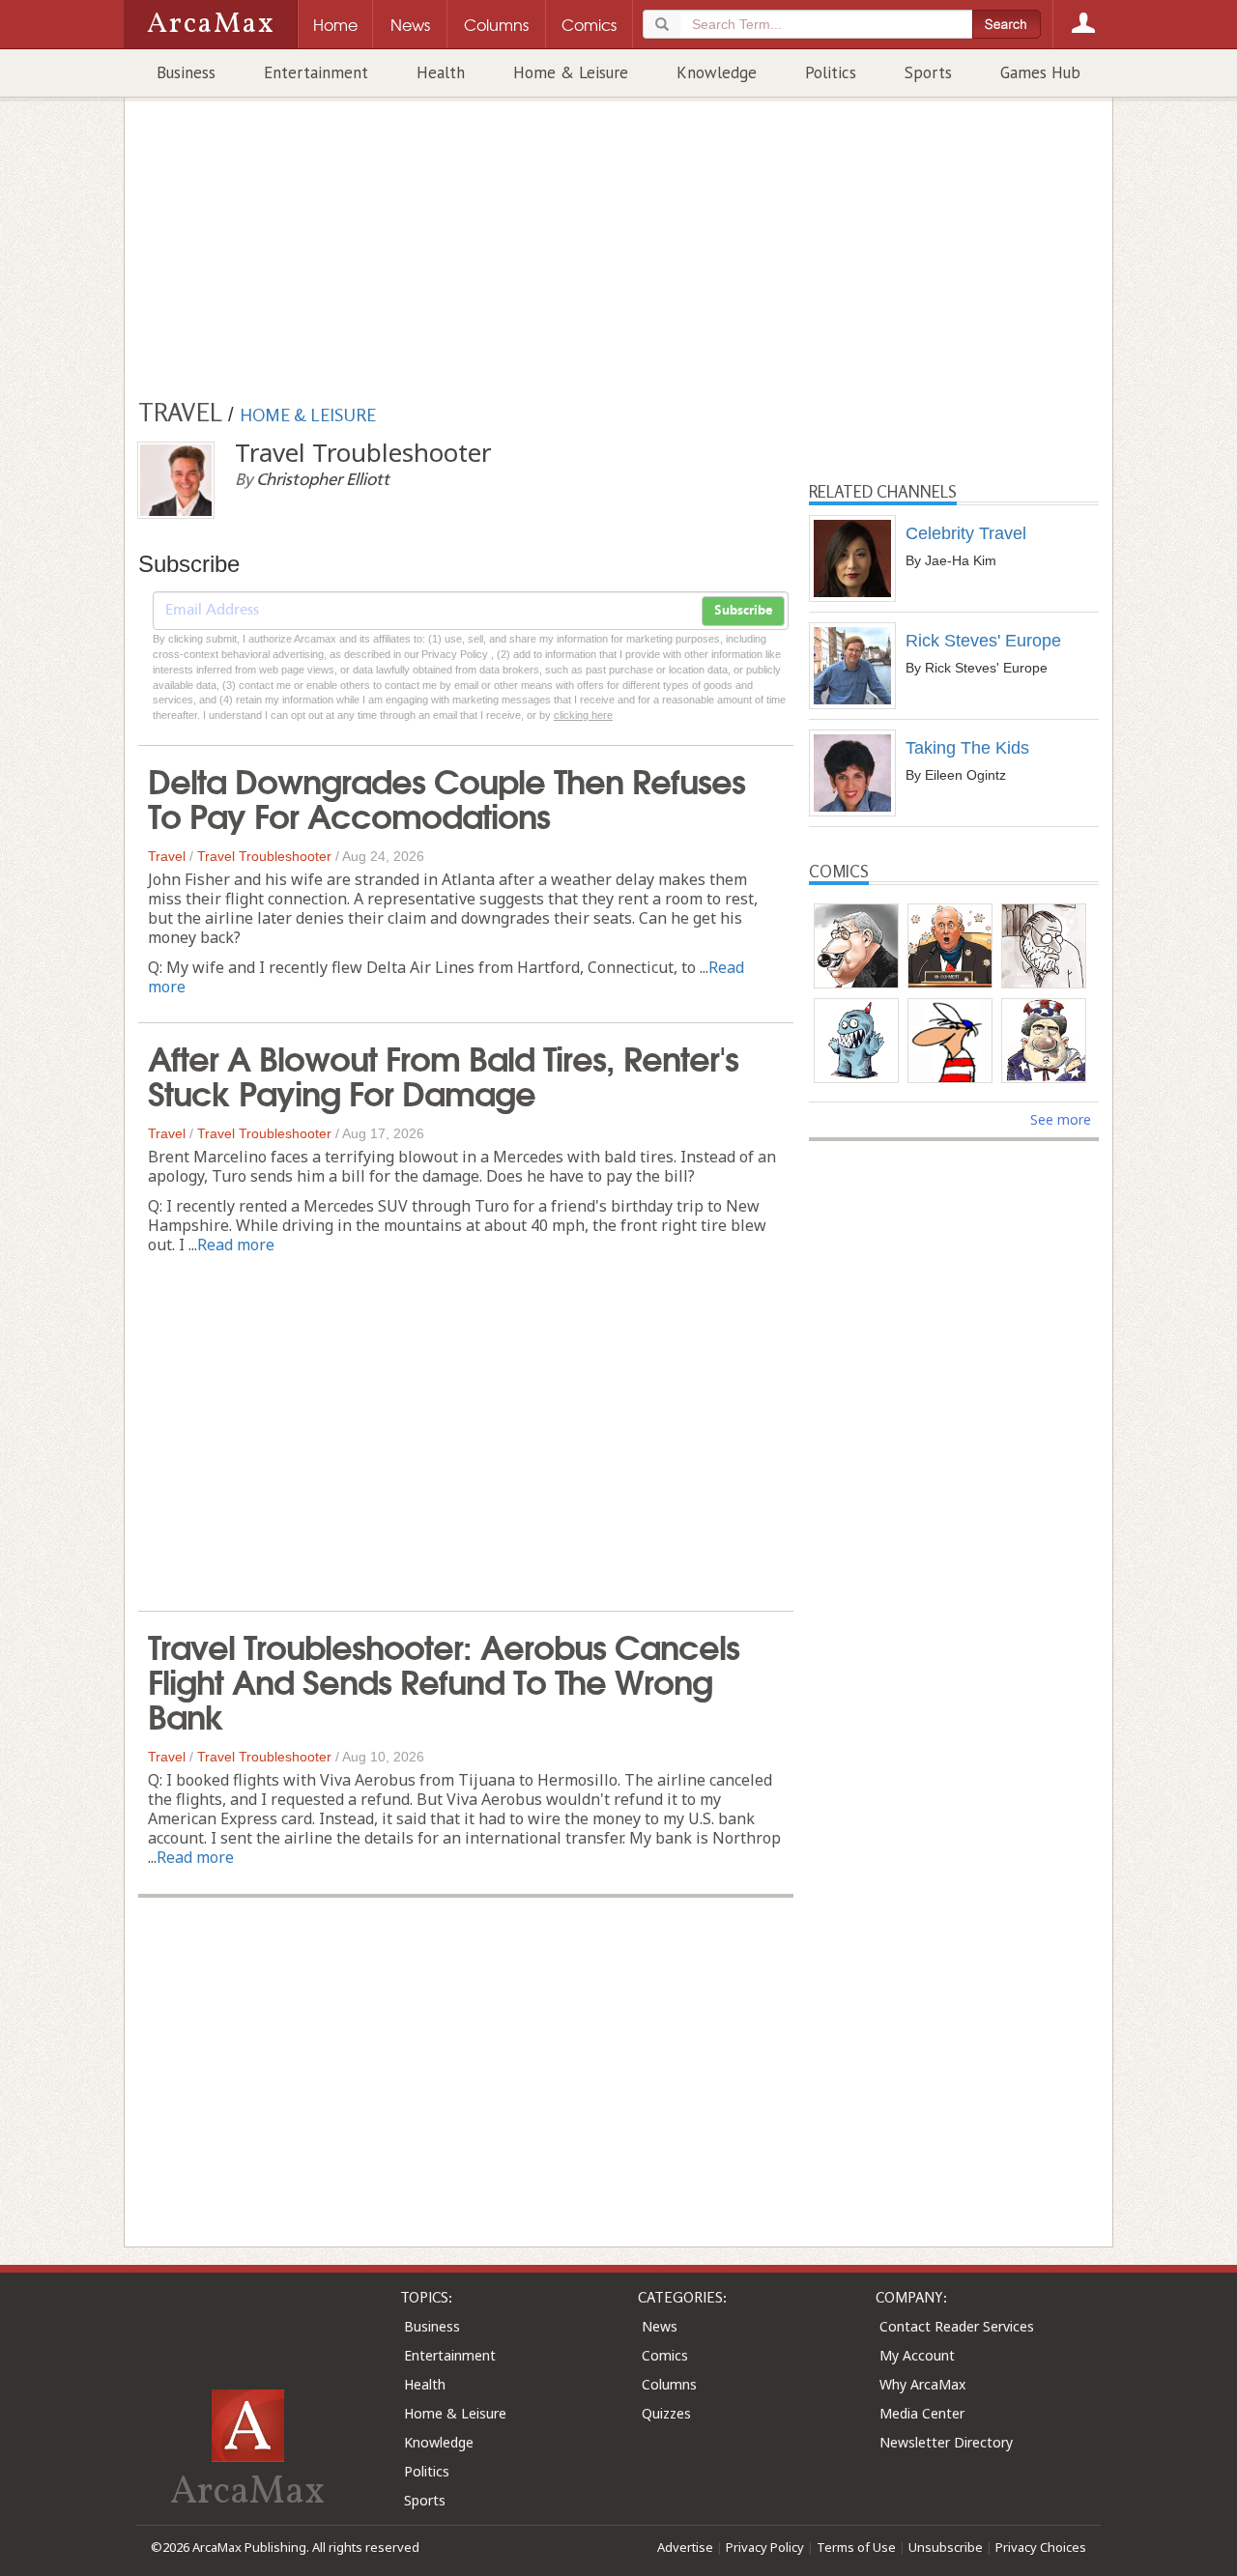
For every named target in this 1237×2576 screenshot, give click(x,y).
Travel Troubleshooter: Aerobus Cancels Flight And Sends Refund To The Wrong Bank (444, 1679)
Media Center (922, 2413)
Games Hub (1040, 72)
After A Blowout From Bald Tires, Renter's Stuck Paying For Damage (443, 1073)
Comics (665, 2355)
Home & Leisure (571, 72)
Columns (669, 2384)
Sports (928, 72)
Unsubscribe (946, 2547)
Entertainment (316, 72)
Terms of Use (856, 2547)
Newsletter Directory (946, 2442)
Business (186, 72)
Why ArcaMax (922, 2384)
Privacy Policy (765, 2547)
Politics (831, 72)
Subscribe (743, 611)
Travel (167, 856)
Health (441, 72)
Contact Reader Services (957, 2326)
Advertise (685, 2547)
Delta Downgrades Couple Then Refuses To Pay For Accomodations (446, 796)
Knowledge (717, 72)
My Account (917, 2355)
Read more (236, 1245)
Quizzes (666, 2413)
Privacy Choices (1041, 2547)
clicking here (583, 715)
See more (1061, 1119)
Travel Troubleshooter (264, 856)
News (660, 2326)
